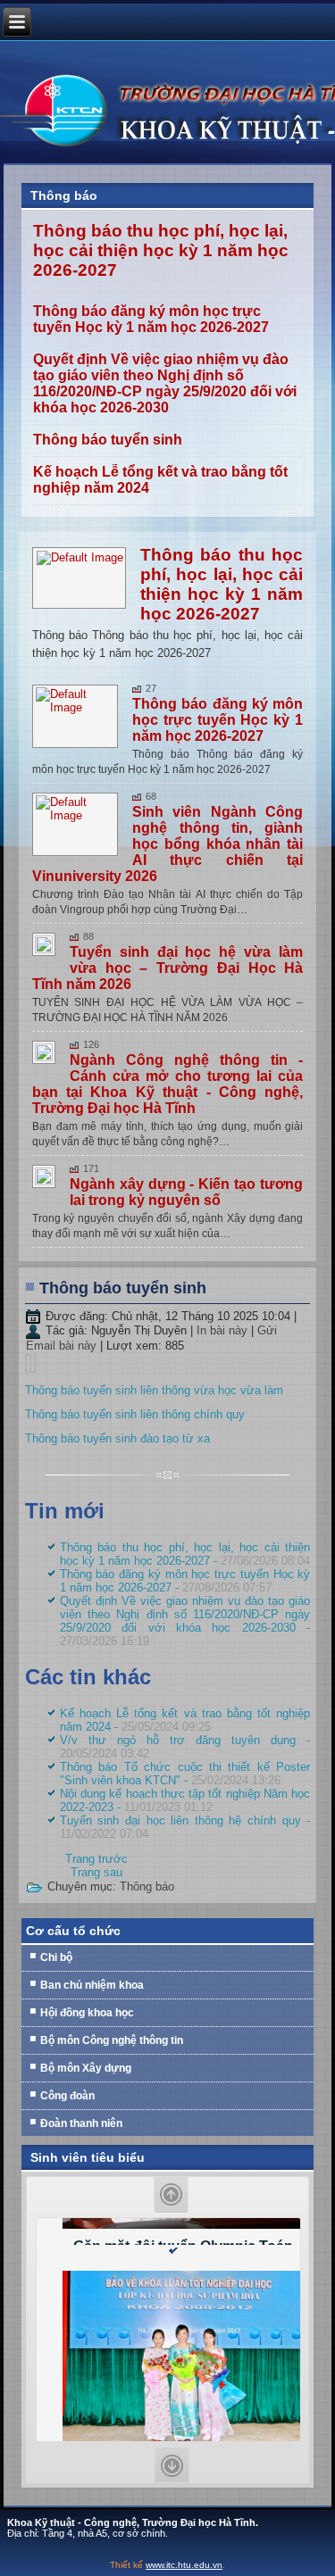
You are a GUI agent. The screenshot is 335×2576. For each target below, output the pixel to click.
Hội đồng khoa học (87, 2013)
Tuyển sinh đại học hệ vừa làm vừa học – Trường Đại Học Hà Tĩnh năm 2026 (168, 968)
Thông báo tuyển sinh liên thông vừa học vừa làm (154, 1390)
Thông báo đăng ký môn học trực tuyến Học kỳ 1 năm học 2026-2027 (151, 319)
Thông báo (147, 1886)
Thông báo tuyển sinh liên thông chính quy (135, 1414)
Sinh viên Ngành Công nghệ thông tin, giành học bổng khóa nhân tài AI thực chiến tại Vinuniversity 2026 (168, 844)
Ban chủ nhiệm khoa (92, 1985)
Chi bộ (56, 1957)
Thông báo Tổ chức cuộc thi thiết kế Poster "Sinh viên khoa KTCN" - (185, 1774)
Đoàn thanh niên (81, 2123)
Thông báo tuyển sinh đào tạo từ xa (117, 1438)
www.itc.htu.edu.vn (184, 2565)
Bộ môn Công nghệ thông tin (112, 2040)
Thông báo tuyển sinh (108, 440)
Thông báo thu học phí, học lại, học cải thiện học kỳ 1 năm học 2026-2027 (161, 250)
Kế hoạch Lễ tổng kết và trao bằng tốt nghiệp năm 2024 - (185, 1720)
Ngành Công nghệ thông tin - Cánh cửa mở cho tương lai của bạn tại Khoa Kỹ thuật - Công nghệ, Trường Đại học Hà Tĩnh (168, 1084)
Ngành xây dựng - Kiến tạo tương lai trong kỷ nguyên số (187, 1192)
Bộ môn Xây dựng (86, 2068)
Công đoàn (67, 2096)
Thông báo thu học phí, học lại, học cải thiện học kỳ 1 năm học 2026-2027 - (185, 1554)
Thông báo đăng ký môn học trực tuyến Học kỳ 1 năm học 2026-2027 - (185, 1581)
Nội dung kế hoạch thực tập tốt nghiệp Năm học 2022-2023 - (185, 1800)
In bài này (224, 1330)
